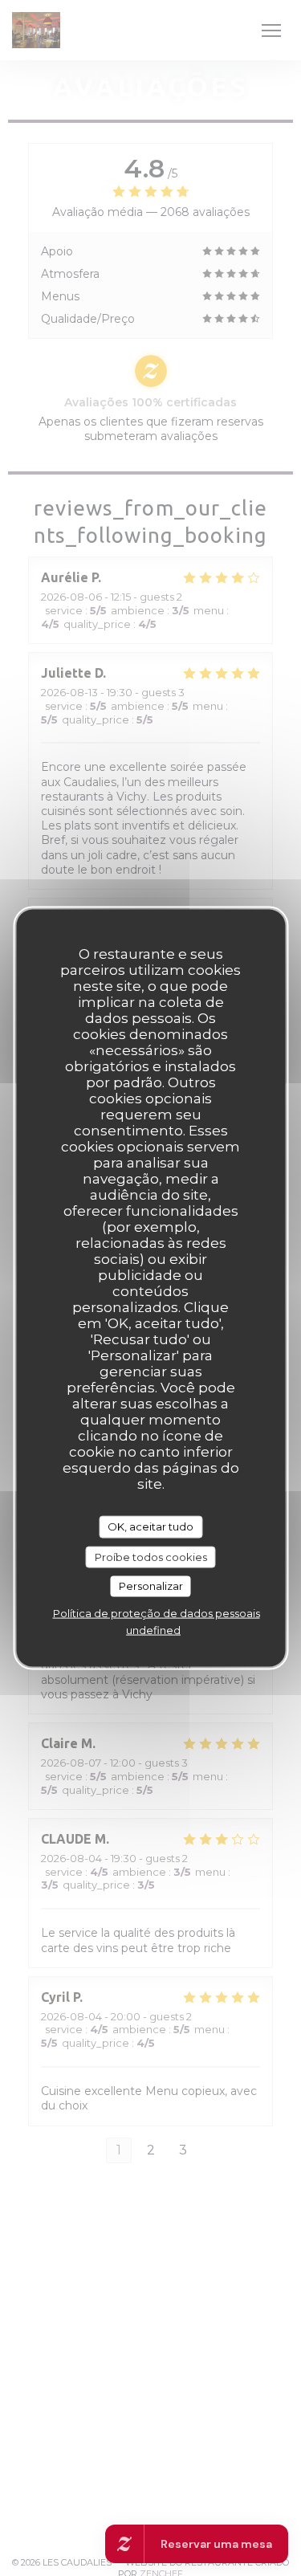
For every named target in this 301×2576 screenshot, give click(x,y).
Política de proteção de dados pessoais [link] (157, 1612)
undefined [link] (153, 1629)
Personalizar (151, 1586)
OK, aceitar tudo (150, 1526)
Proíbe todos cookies (151, 1556)
